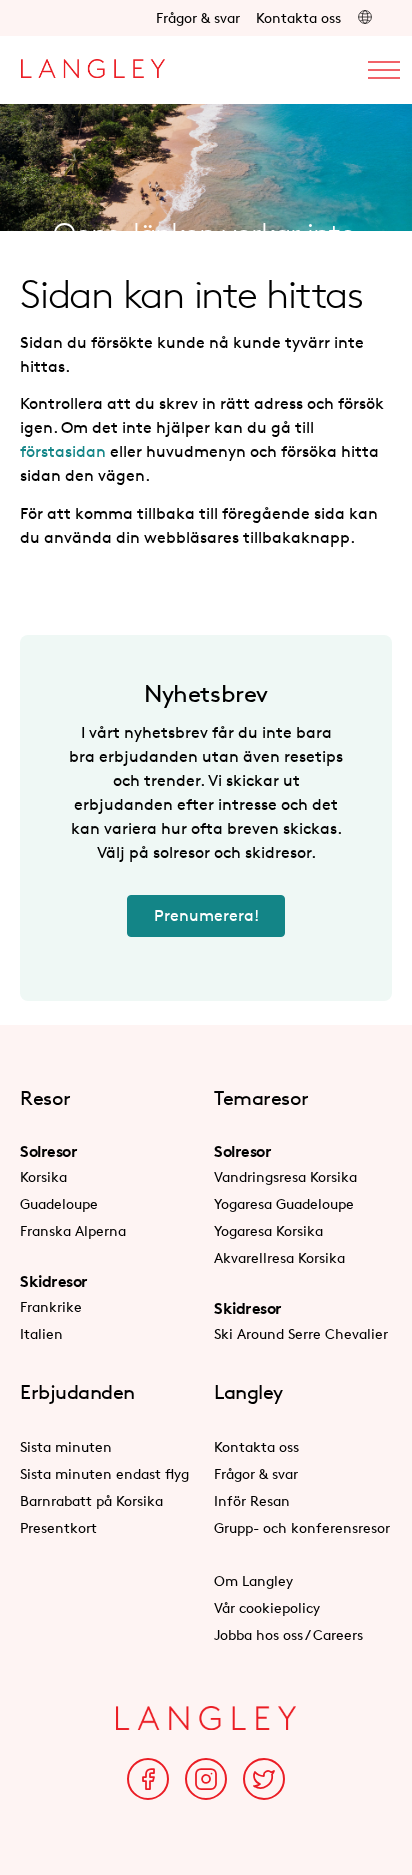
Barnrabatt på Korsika (91, 1500)
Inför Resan (252, 1500)
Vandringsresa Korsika (285, 1176)
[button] (365, 17)
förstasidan (63, 451)
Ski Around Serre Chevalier (301, 1333)
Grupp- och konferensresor (302, 1527)
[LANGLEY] (92, 63)
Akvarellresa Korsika (279, 1257)
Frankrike (51, 1306)
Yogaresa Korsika (268, 1230)
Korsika (43, 1176)
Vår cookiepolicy (267, 1607)
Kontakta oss (298, 17)
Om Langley (253, 1580)
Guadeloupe (59, 1203)
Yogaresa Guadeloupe (284, 1203)
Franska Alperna (73, 1230)
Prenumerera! (206, 915)
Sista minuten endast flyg (104, 1473)
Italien (41, 1333)
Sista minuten (66, 1446)
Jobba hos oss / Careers (288, 1634)
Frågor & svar (198, 17)
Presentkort (58, 1527)
